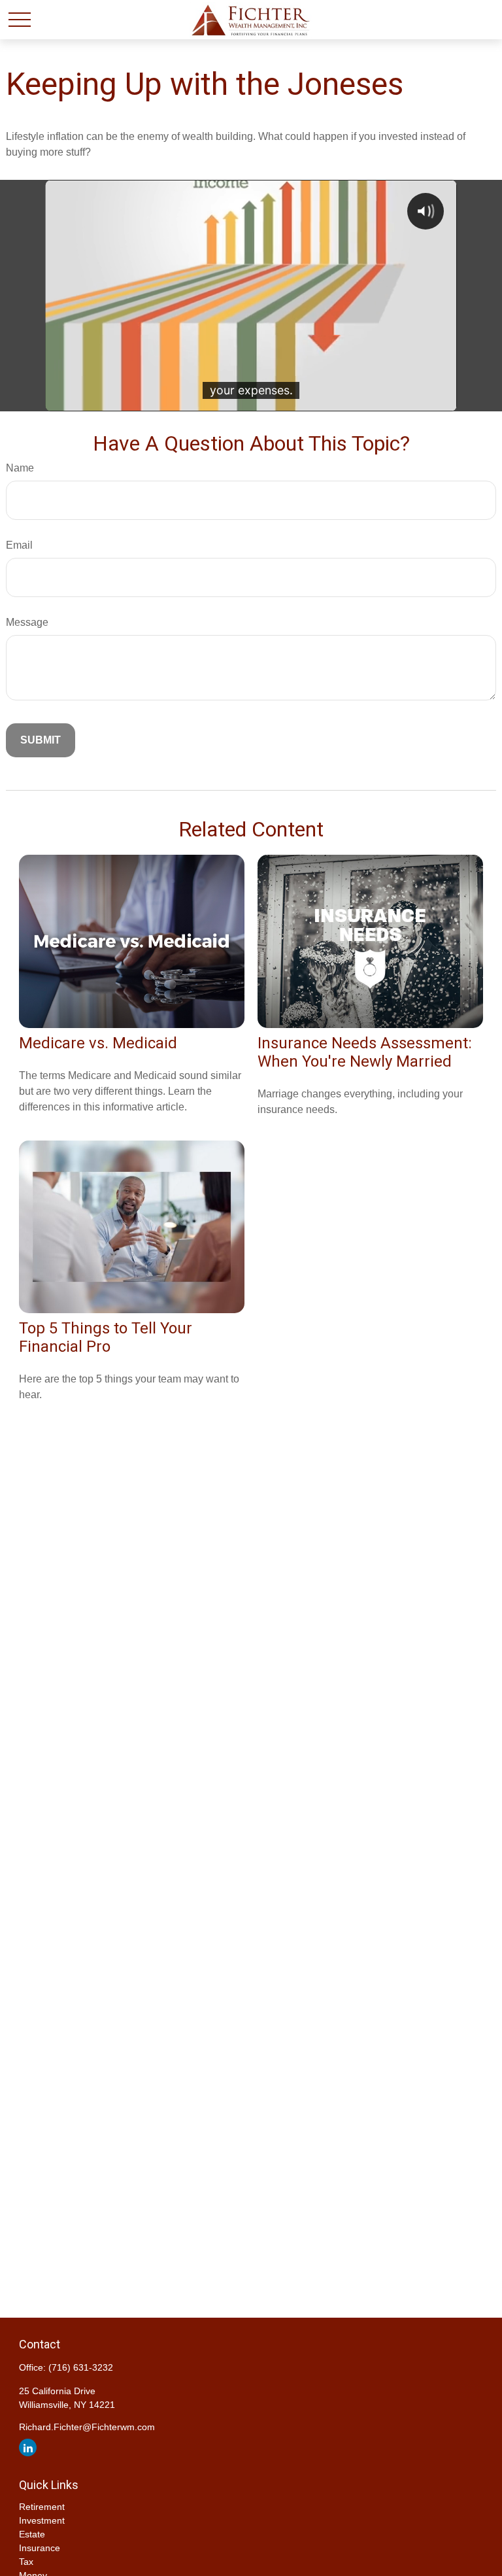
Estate (32, 2534)
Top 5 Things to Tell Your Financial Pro (106, 1337)
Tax (26, 2562)
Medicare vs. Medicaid (98, 1043)
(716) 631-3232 (81, 2367)
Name (20, 468)
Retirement (42, 2507)
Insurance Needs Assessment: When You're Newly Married (365, 1052)
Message (27, 622)
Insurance (40, 2548)
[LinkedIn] (28, 2447)
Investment (42, 2520)
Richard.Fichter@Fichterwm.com (87, 2427)
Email (19, 545)
